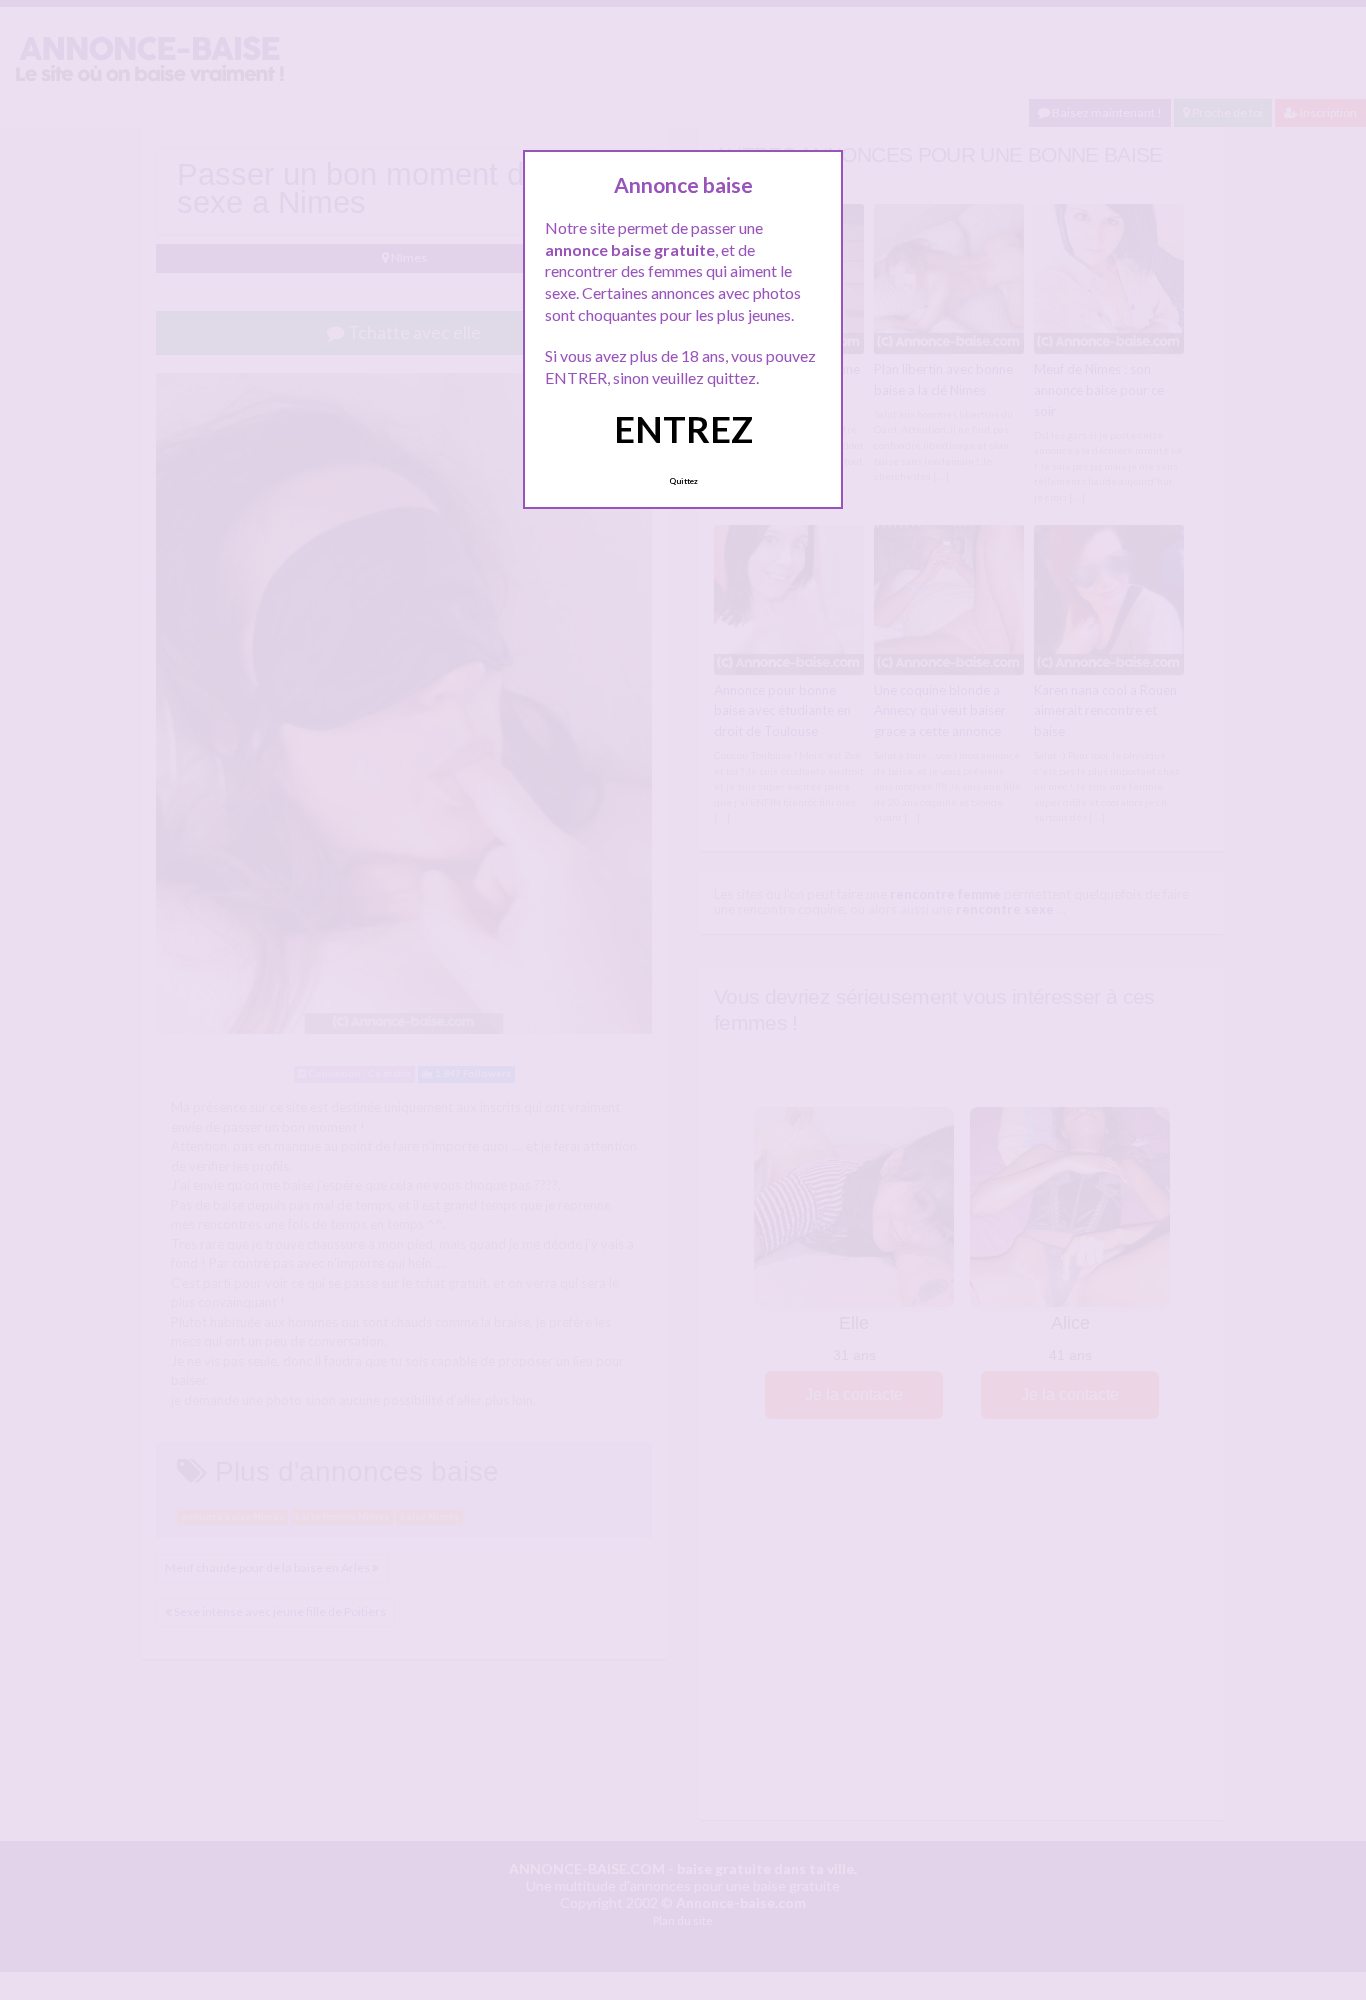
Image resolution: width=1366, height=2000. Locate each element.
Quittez (683, 481)
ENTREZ (683, 429)
